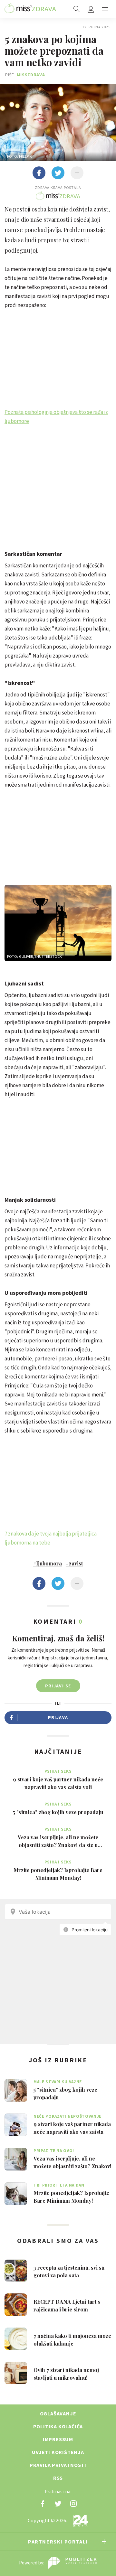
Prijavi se (58, 1686)
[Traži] (77, 9)
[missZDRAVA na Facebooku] (43, 2504)
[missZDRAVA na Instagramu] (73, 2504)
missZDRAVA (31, 75)
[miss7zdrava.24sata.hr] (30, 9)
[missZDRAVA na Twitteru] (58, 2504)
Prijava (58, 1717)
